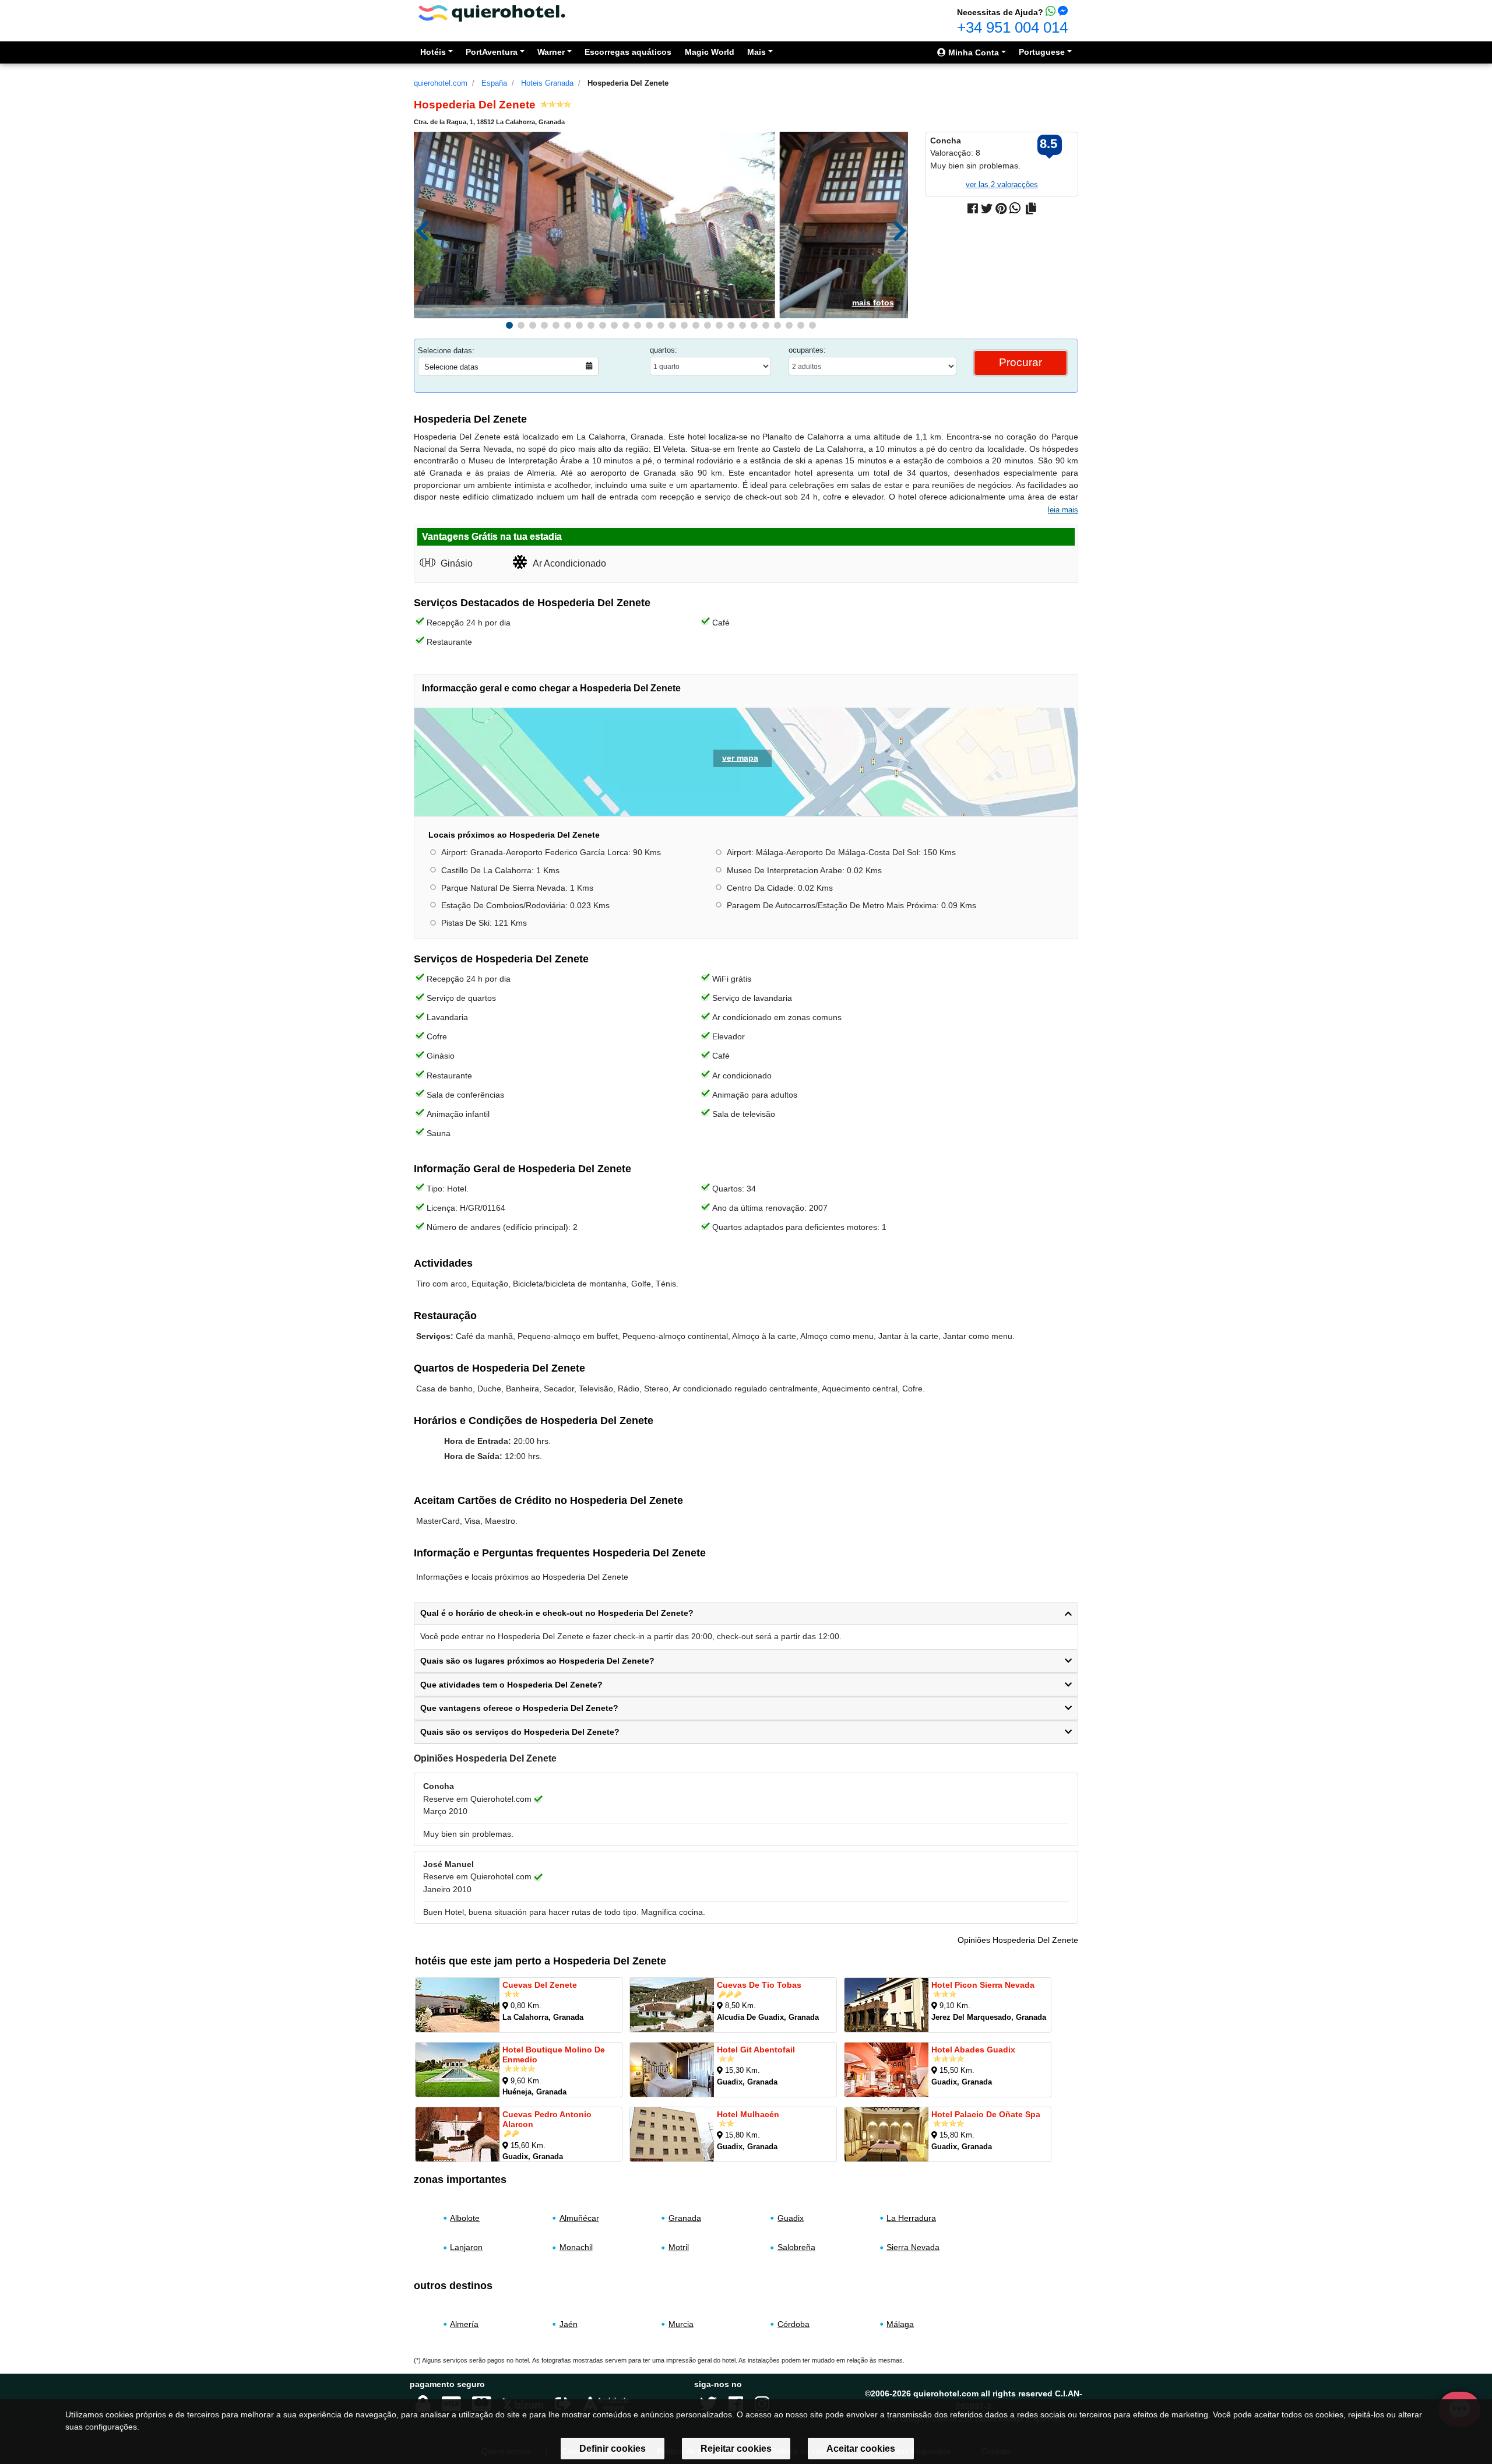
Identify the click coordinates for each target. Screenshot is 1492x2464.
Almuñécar (579, 2218)
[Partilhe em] (1031, 209)
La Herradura (911, 2218)
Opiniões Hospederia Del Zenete (1018, 1940)
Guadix (791, 2218)
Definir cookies (613, 2449)
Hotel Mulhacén (748, 2114)
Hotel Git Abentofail (756, 2050)
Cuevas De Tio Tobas (759, 1985)
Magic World (710, 52)
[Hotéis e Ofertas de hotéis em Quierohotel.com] (492, 13)
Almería (464, 2324)
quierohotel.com (441, 83)
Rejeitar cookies (736, 2449)
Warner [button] (551, 52)
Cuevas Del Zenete (540, 1985)
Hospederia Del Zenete (628, 83)
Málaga (900, 2324)
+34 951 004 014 (1012, 27)
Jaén (569, 2324)
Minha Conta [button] (972, 52)
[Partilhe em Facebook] (973, 209)
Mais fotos (873, 303)
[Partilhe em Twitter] (987, 209)
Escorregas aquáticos (628, 52)
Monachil (576, 2248)
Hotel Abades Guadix (973, 2050)
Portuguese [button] (1042, 52)
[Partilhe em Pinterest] (1001, 209)
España (494, 83)
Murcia (681, 2324)
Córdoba (793, 2324)
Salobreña (796, 2248)
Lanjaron (466, 2248)
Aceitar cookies (861, 2449)
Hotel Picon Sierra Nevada (983, 1985)
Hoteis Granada (547, 83)
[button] (509, 325)
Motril (679, 2248)
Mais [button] (756, 52)
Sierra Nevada (913, 2248)
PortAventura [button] (492, 52)
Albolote (465, 2218)
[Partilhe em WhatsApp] (1015, 209)
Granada (685, 2218)
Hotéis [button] (433, 52)
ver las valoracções (1002, 184)
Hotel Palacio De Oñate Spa (986, 2114)
